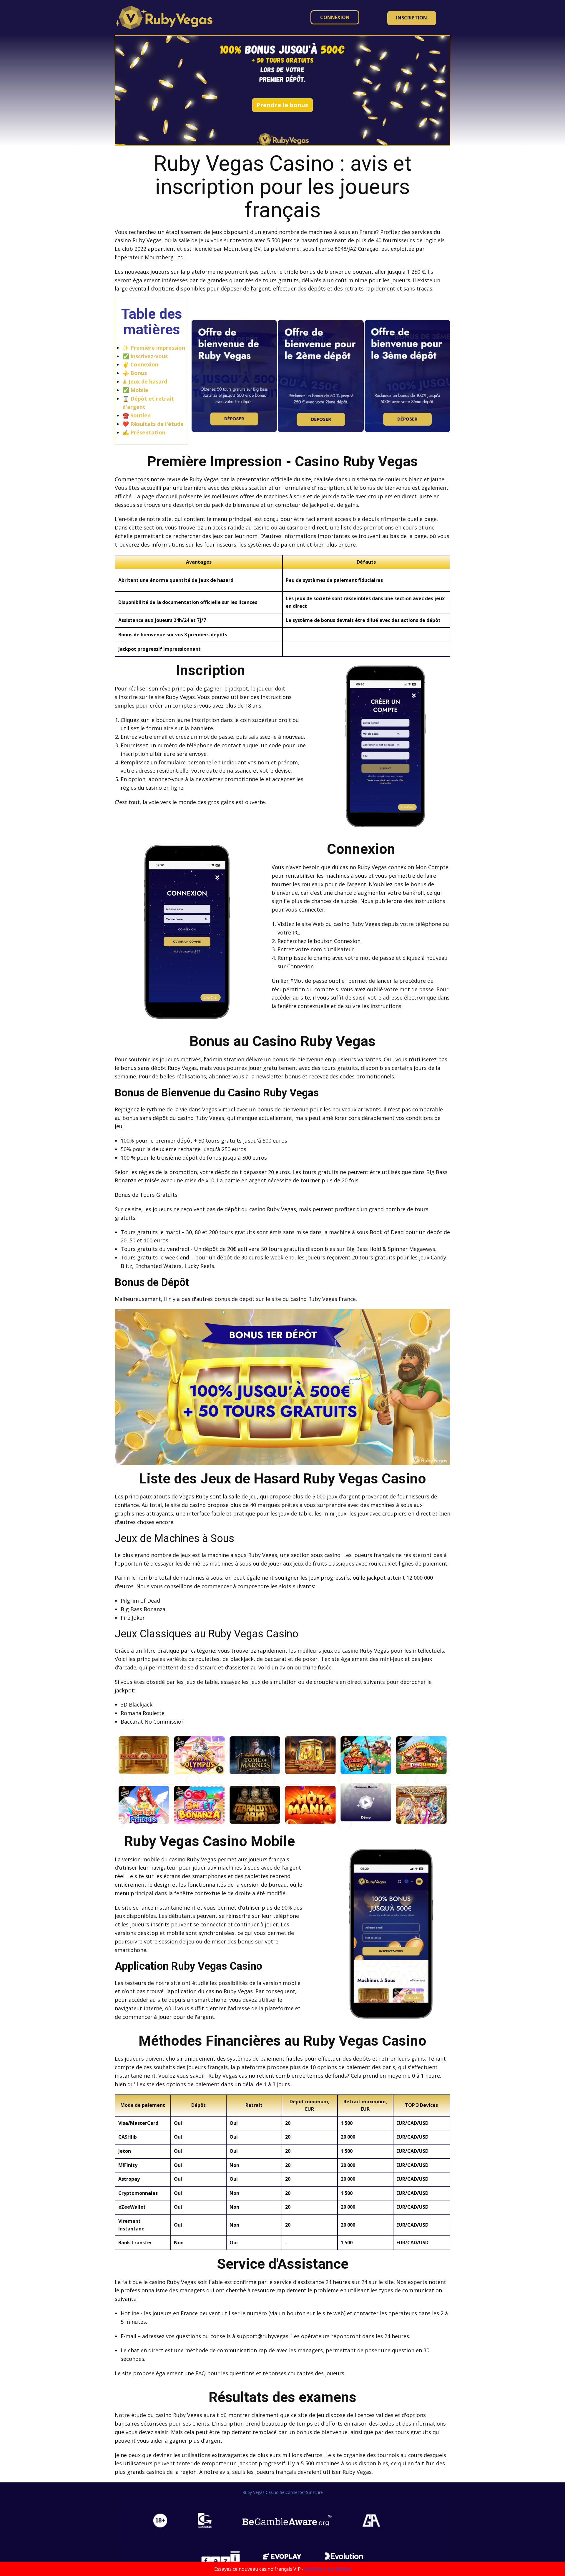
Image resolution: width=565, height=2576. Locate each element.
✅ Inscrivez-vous (145, 356)
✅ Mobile (135, 390)
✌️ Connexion (140, 364)
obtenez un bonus (328, 2569)
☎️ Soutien (137, 415)
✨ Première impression (154, 348)
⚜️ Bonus (135, 373)
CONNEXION (335, 17)
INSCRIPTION (412, 18)
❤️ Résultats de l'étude (153, 424)
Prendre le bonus (282, 105)
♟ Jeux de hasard (145, 381)
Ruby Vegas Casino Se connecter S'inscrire (283, 2492)
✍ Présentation (144, 432)
